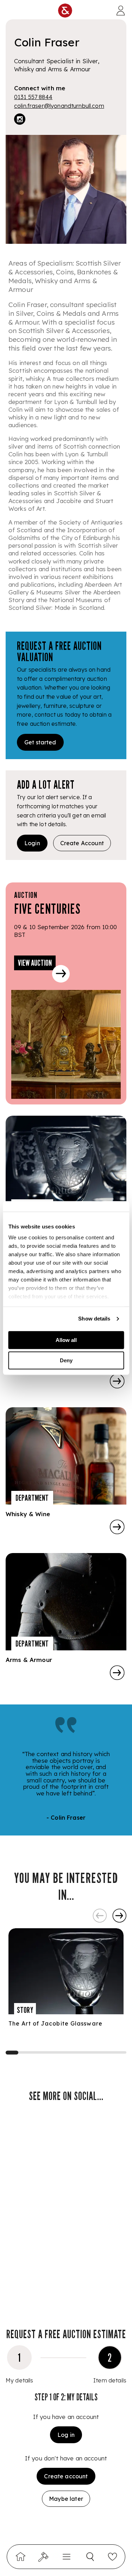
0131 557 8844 (33, 97)
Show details (94, 1319)
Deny (66, 1360)
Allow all (66, 1340)
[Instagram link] (20, 120)
